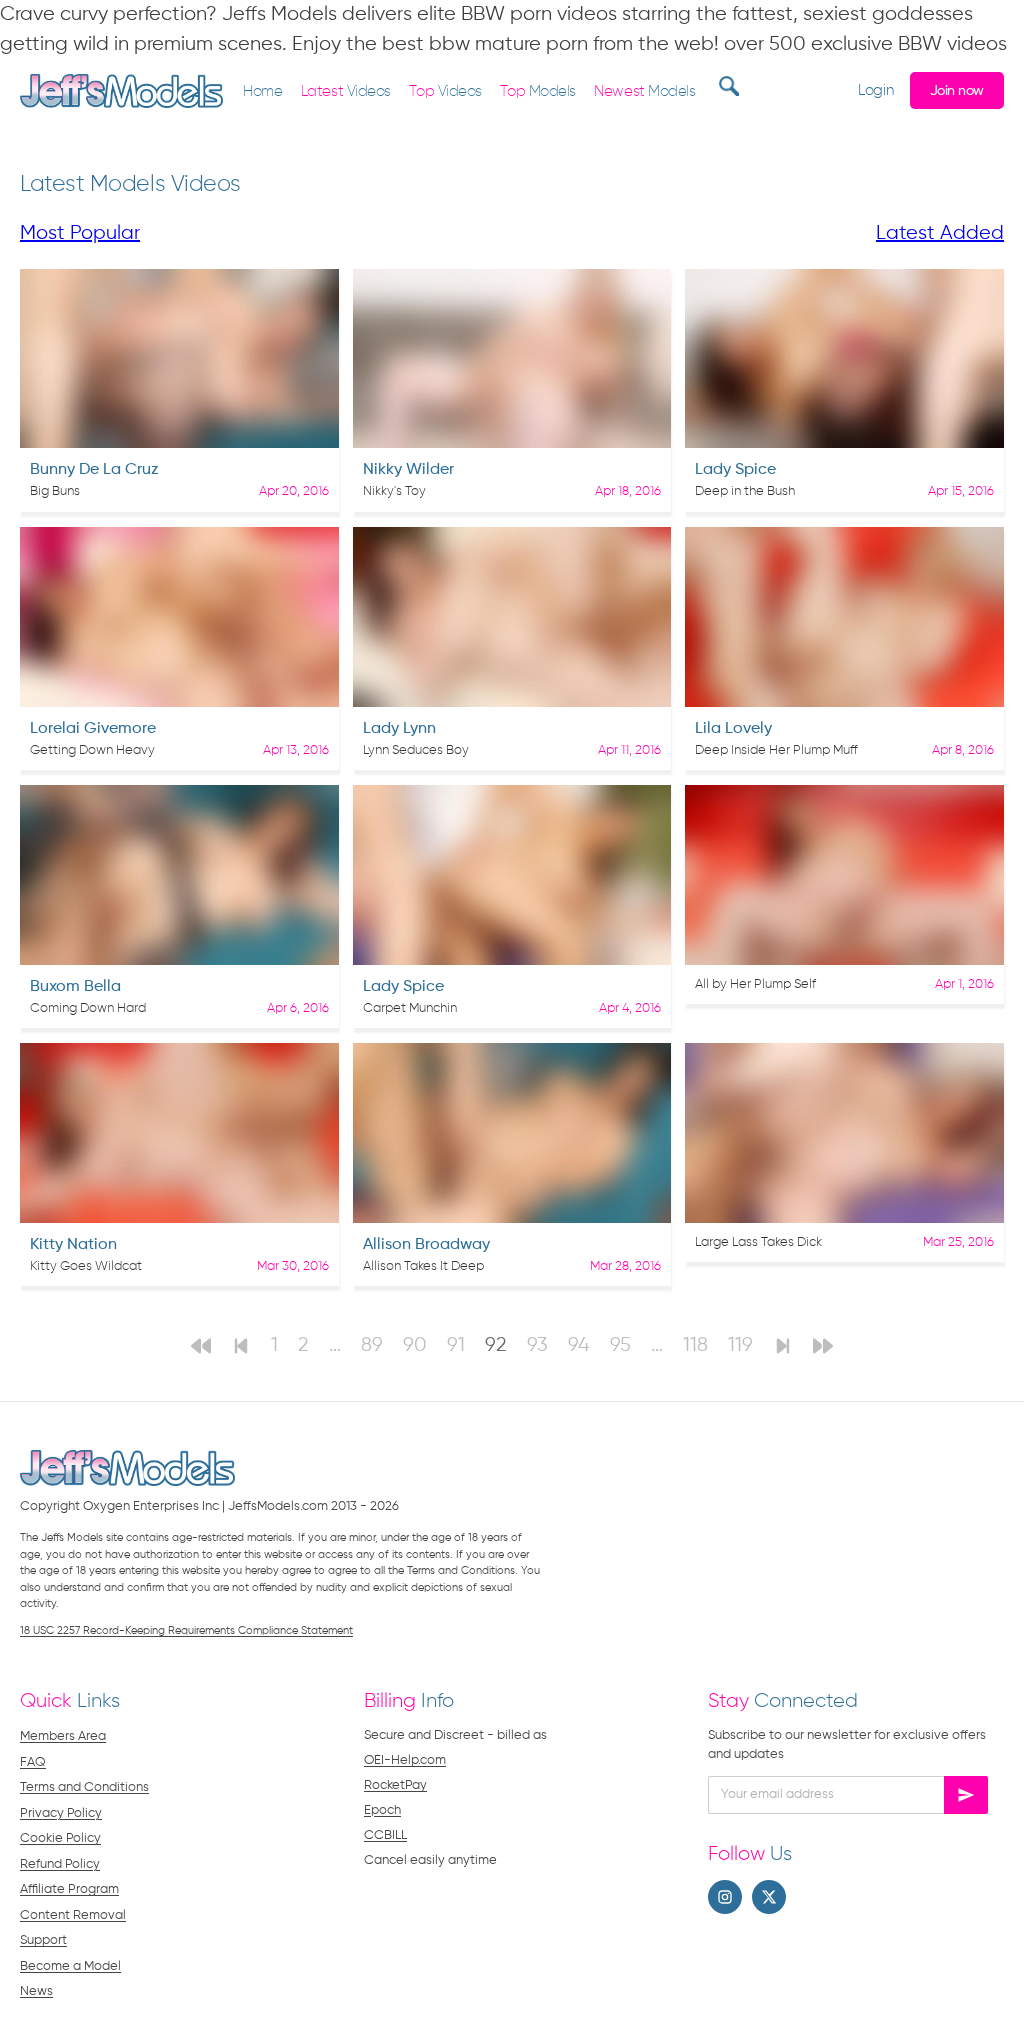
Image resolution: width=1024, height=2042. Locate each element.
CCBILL (385, 1835)
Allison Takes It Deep (423, 1266)
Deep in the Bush (745, 491)
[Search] (726, 86)
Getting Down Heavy (92, 750)
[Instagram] (725, 1897)
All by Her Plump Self (755, 984)
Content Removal (73, 1915)
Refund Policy (60, 1864)
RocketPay (395, 1785)
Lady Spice (735, 470)
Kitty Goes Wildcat (86, 1266)
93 (537, 1345)
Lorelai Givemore (93, 729)
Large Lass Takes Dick (758, 1242)
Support (43, 1940)
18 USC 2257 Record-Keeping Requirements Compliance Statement (186, 1630)
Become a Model (70, 1966)
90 (415, 1345)
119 (740, 1345)
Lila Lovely (733, 729)
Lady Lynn (399, 729)
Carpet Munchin (410, 1008)
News (36, 1991)
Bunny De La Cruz (94, 470)
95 (620, 1345)
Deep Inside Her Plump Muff (776, 750)
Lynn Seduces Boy (416, 750)
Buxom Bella (75, 987)
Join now (957, 91)
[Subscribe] (966, 1795)
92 (496, 1345)
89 (372, 1345)
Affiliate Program (69, 1889)
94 (579, 1345)
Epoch (382, 1810)
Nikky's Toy (394, 491)
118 (695, 1345)
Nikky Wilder (408, 470)
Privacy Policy (61, 1813)
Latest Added (940, 233)
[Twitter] (769, 1897)
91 (456, 1345)
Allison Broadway (426, 1245)
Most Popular (80, 233)
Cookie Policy (60, 1838)
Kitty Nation (73, 1245)
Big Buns (55, 491)
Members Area (63, 1736)
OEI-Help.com (405, 1760)
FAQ (33, 1762)
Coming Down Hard (88, 1008)
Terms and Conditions (84, 1787)
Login (875, 90)
